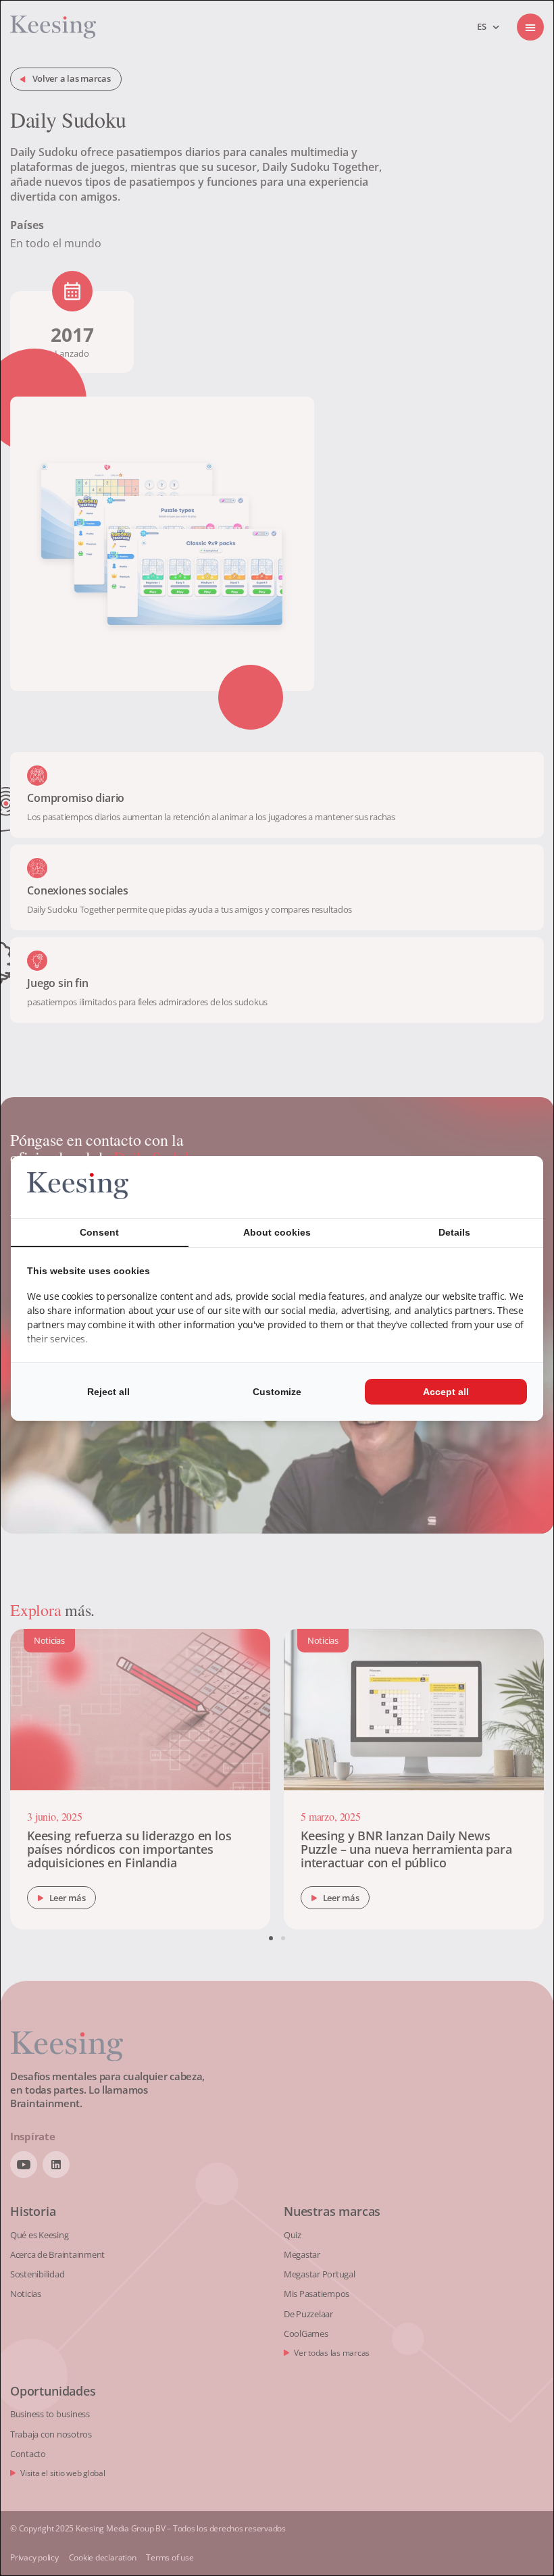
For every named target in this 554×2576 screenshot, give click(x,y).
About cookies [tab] (277, 1232)
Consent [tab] (99, 1232)
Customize (277, 1392)
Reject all (108, 1392)
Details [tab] (454, 1232)
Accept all (446, 1392)
